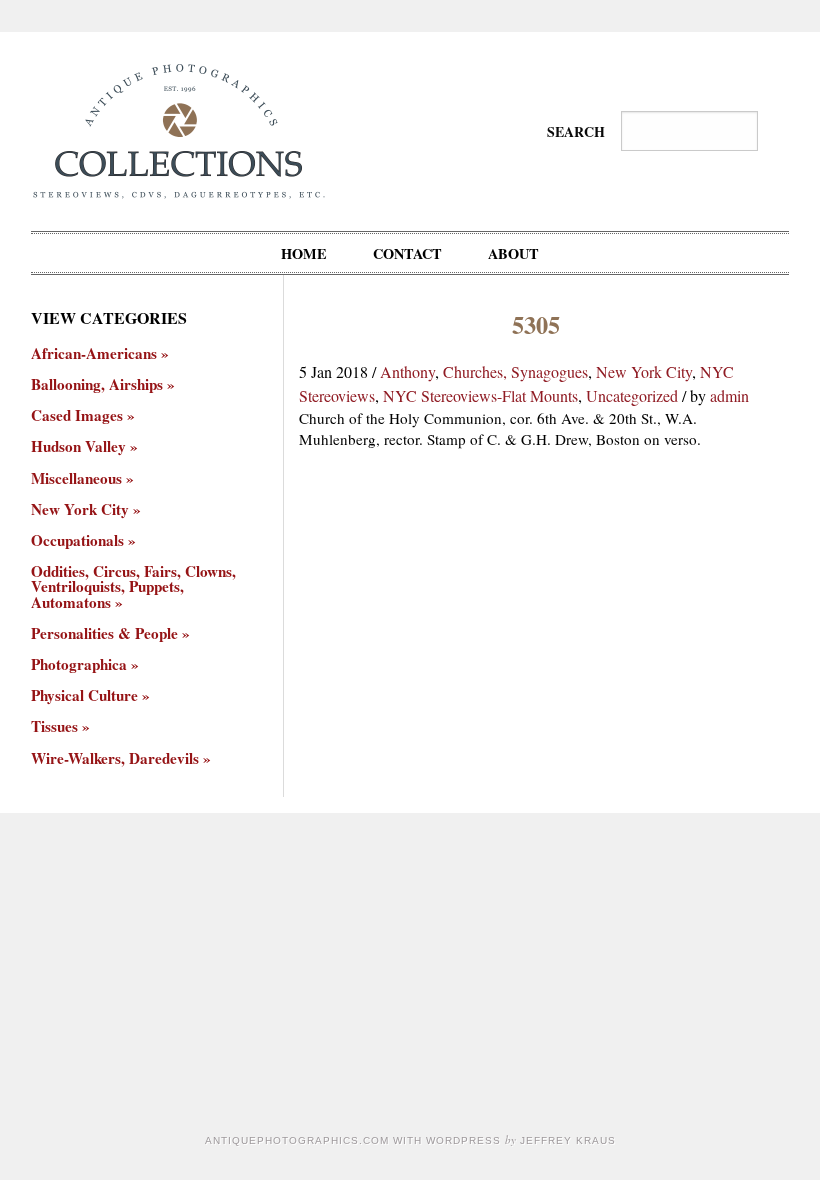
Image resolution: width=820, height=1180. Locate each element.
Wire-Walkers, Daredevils (115, 758)
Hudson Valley (78, 446)
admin (729, 395)
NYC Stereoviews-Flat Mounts (480, 395)
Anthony (407, 371)
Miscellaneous (76, 478)
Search (576, 131)
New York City (644, 371)
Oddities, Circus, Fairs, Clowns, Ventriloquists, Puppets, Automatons (133, 587)
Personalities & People (104, 633)
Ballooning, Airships (97, 384)
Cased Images (77, 415)
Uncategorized (632, 395)
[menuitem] (304, 253)
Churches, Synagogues (515, 371)
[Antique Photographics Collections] (178, 128)
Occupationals (77, 540)
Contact (407, 253)
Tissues (54, 726)
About (513, 253)
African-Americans (94, 353)
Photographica (79, 664)
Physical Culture (84, 695)
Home (304, 253)
